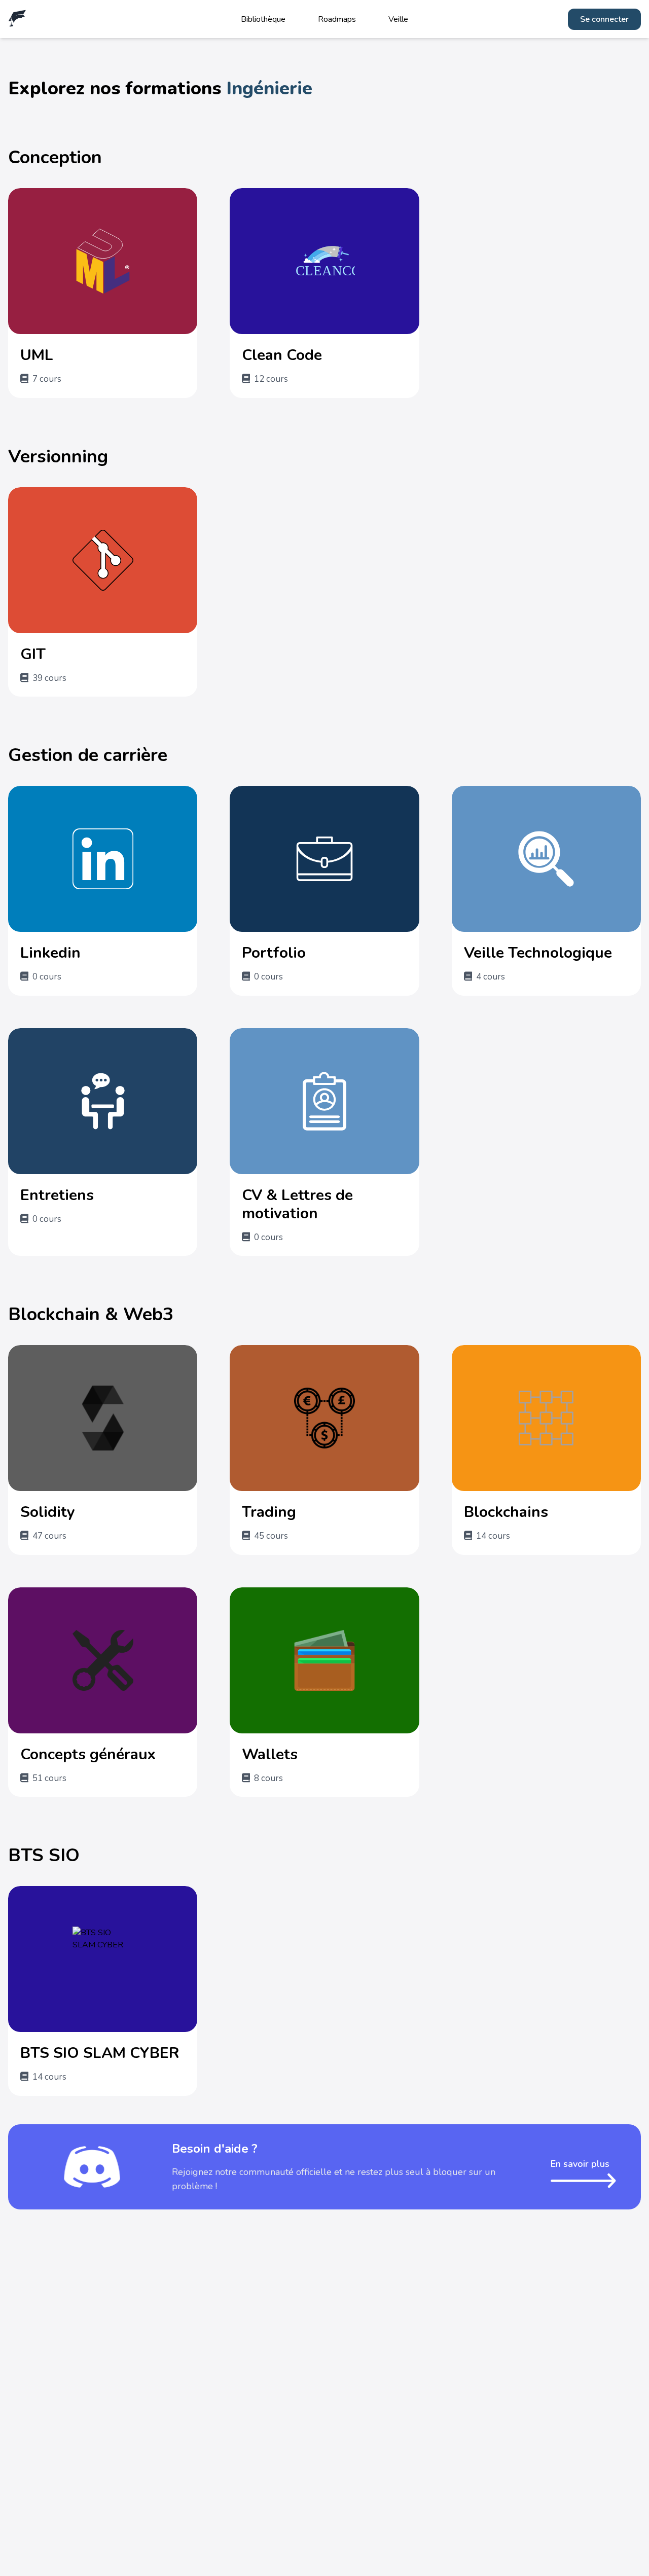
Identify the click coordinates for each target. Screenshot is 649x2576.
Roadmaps (337, 19)
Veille (398, 19)
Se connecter (604, 19)
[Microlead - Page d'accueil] (17, 19)
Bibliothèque (263, 19)
